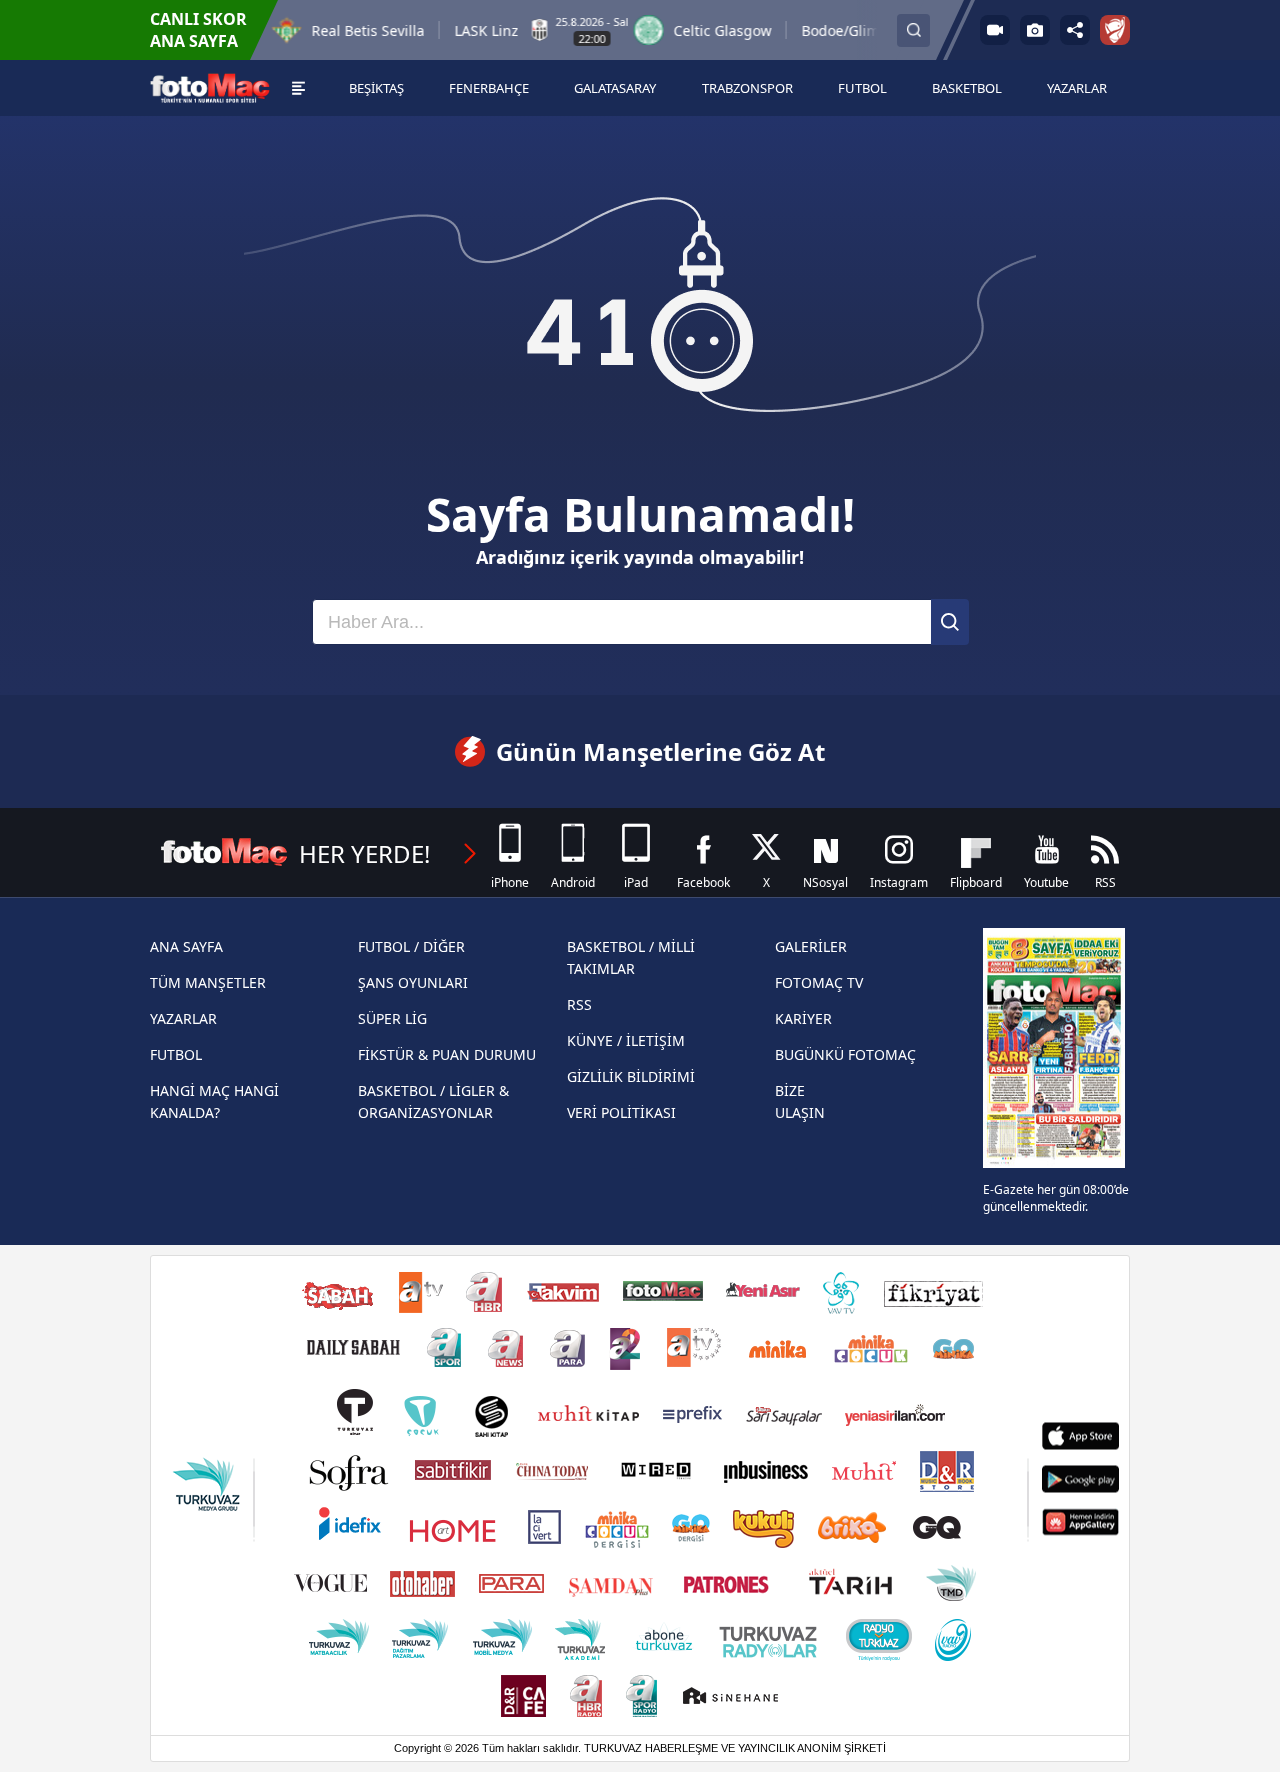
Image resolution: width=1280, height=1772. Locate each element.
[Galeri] (1035, 30)
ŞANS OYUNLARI (413, 982)
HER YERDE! (364, 853)
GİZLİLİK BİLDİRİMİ (631, 1076)
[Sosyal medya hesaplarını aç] (1075, 30)
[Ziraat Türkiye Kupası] (1115, 30)
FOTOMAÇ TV (819, 982)
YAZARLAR (183, 1018)
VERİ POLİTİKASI (621, 1112)
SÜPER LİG (392, 1018)
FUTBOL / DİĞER (411, 946)
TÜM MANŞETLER (208, 982)
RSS (579, 1004)
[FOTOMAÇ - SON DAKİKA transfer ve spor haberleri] (210, 88)
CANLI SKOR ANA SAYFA (198, 30)
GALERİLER (811, 946)
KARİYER (803, 1018)
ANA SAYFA (186, 946)
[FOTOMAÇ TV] (995, 30)
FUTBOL (176, 1054)
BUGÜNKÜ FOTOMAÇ (845, 1054)
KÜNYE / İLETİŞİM (626, 1040)
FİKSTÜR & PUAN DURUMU (447, 1054)
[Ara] (950, 622)
